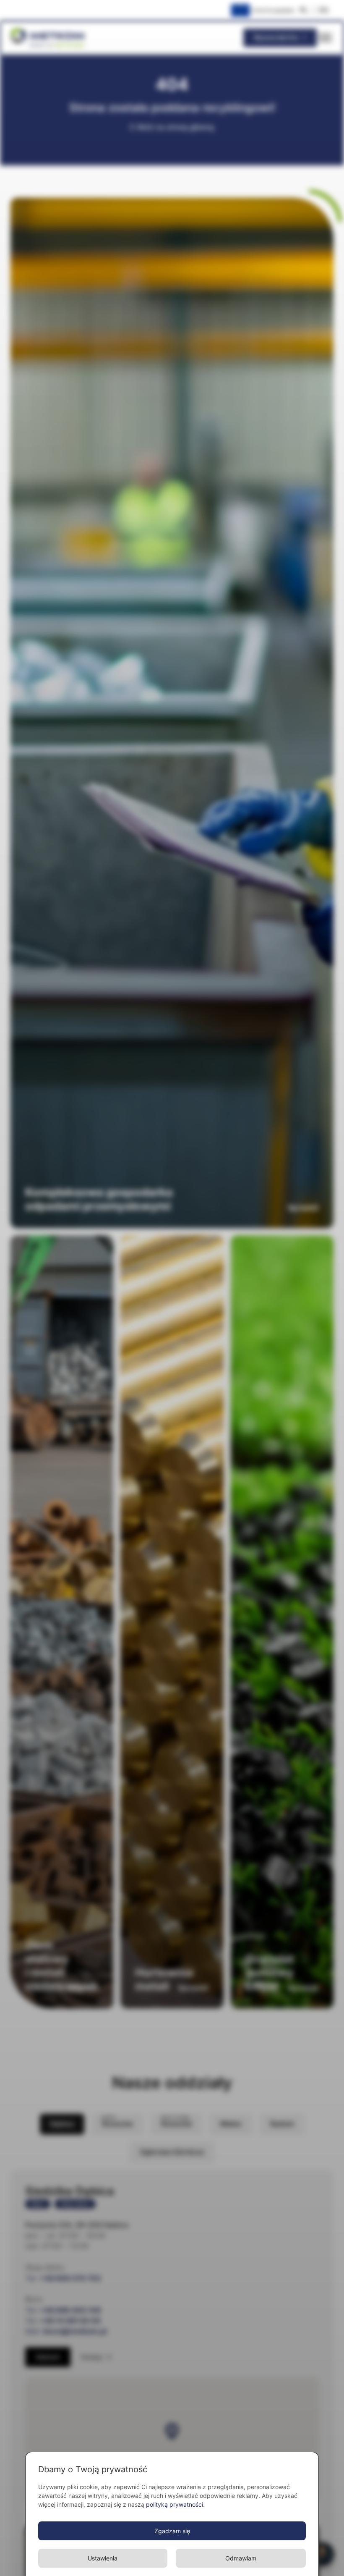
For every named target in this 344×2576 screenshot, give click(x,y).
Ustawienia (103, 2558)
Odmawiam (241, 2558)
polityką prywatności (175, 2504)
